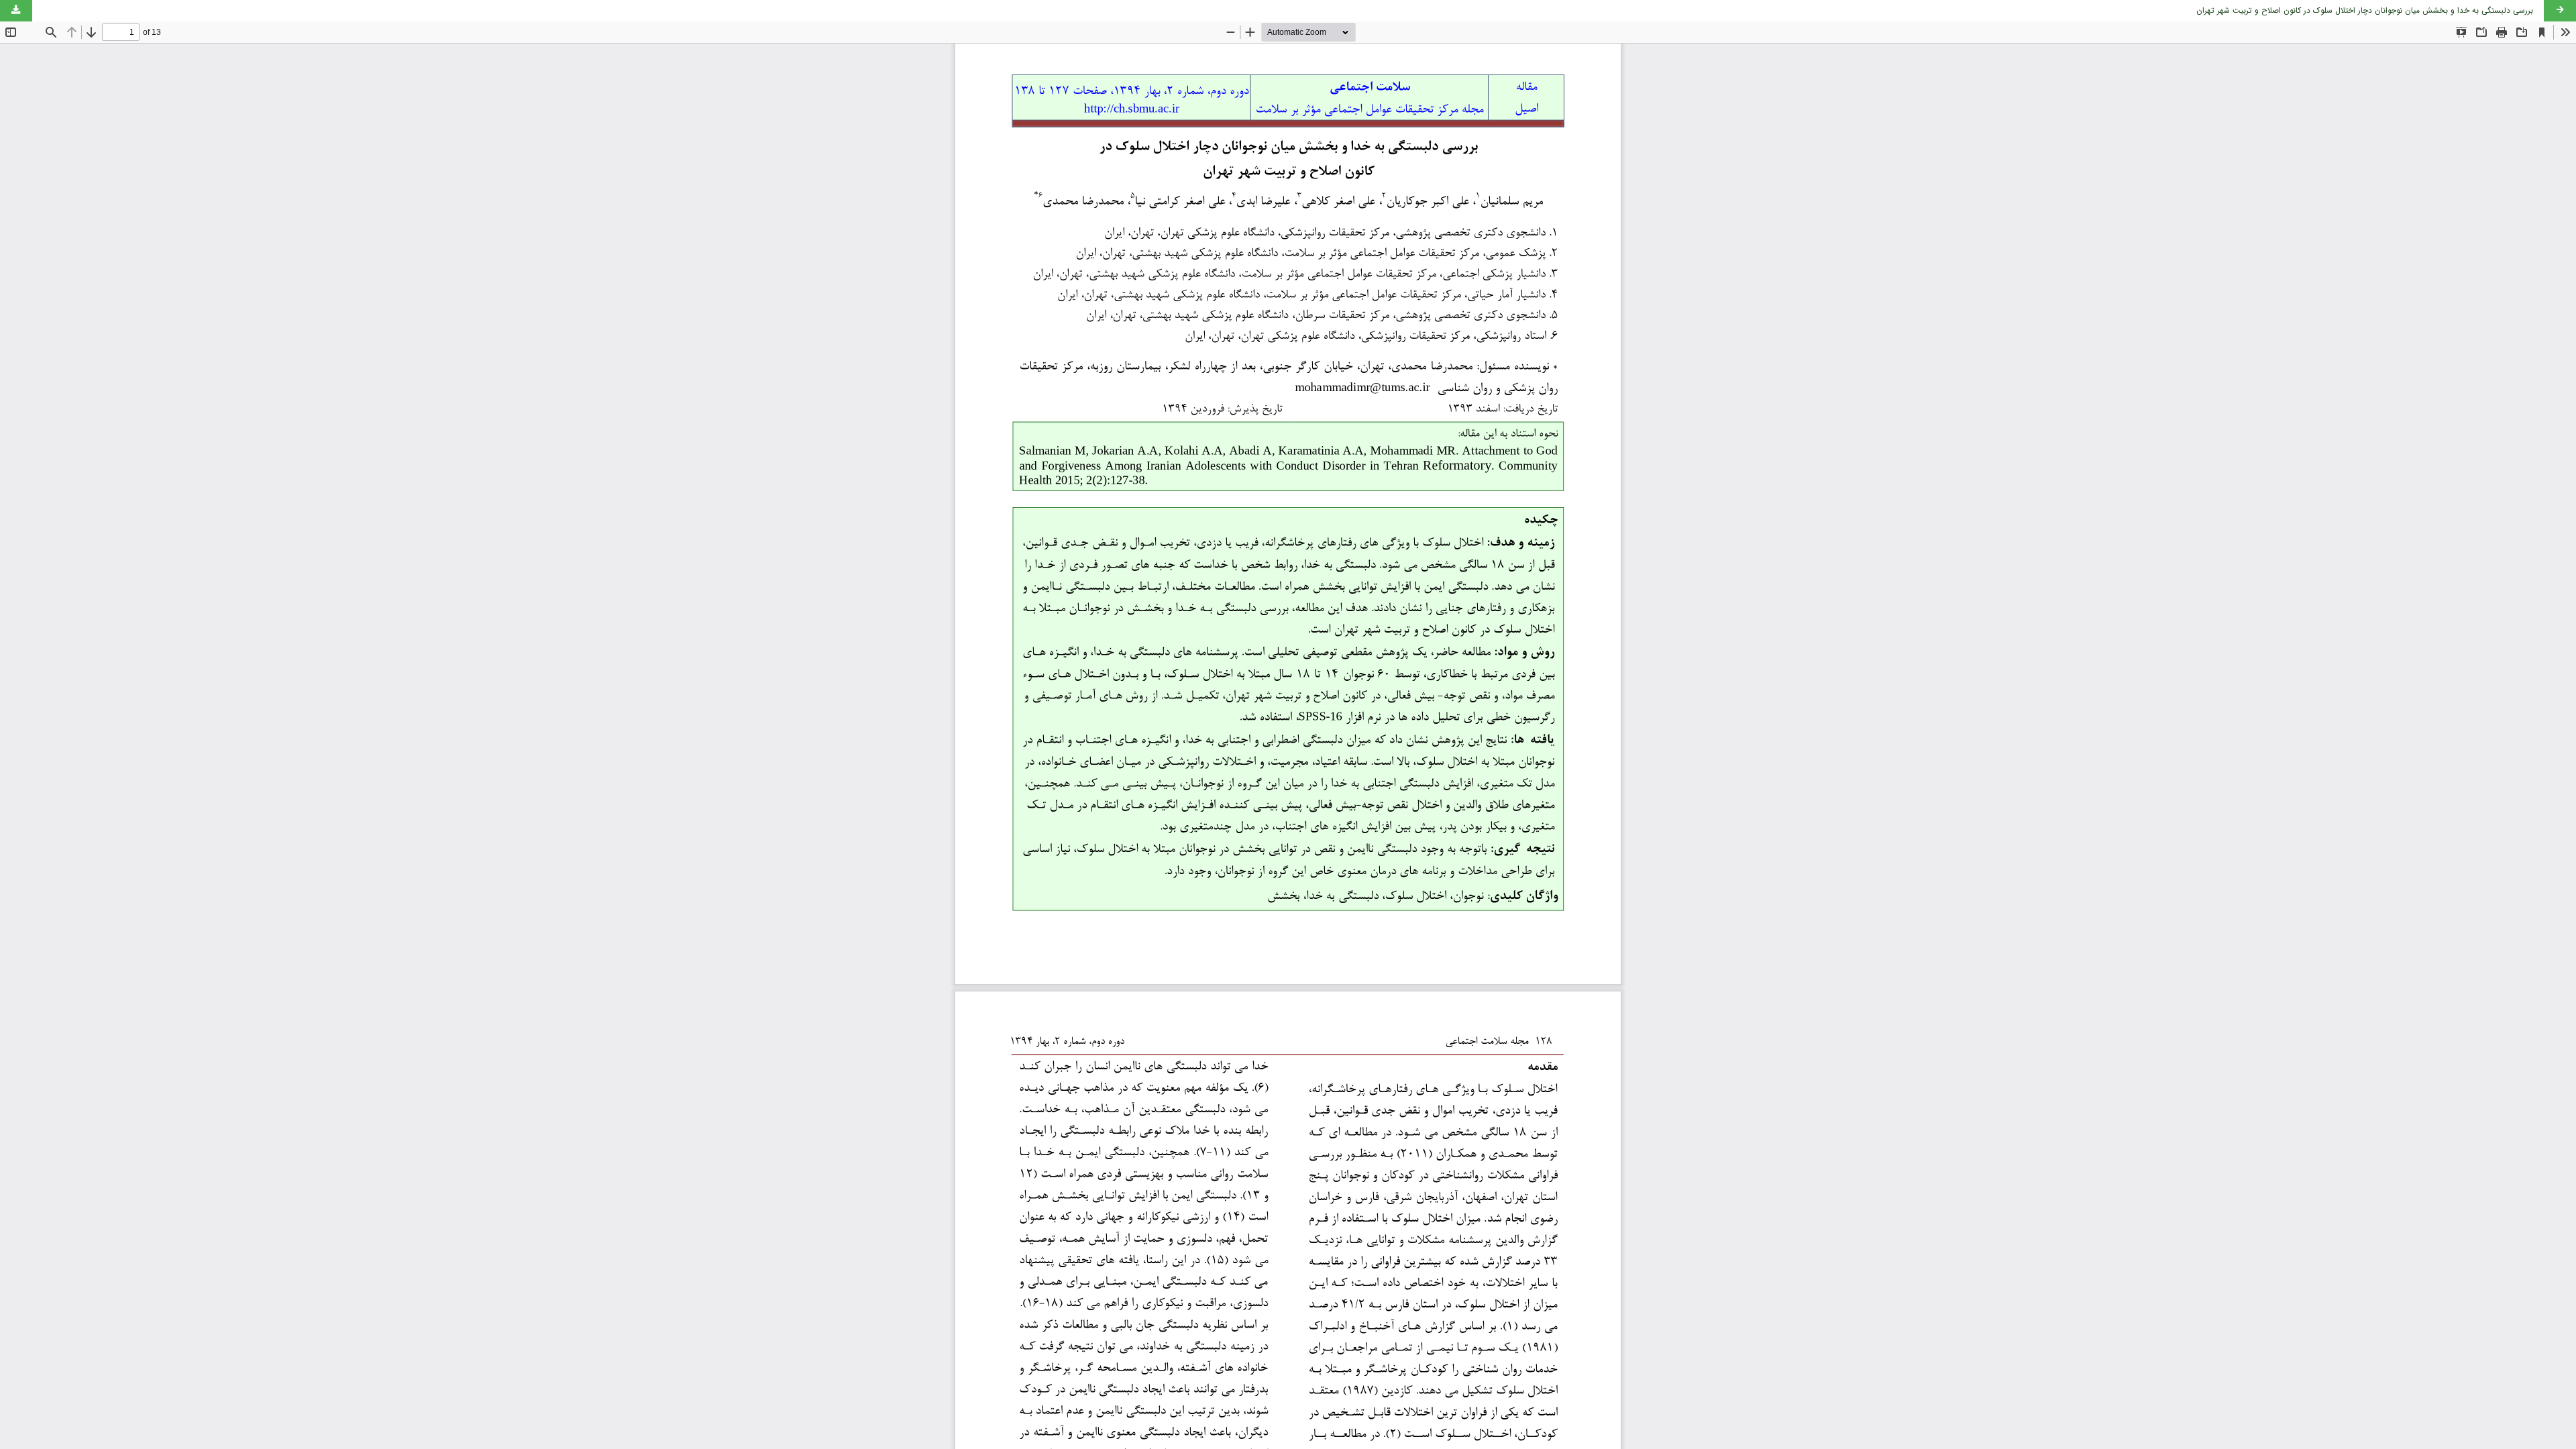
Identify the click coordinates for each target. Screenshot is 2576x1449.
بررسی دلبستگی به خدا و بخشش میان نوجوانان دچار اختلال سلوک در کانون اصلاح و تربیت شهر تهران (2365, 10)
